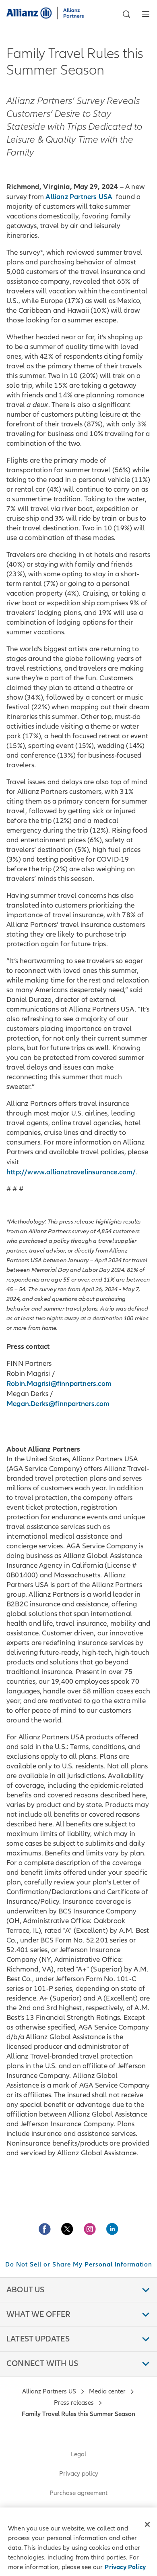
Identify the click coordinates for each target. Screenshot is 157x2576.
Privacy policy (79, 2474)
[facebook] (45, 2229)
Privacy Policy (125, 2567)
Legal (78, 2454)
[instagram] (90, 2229)
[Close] (147, 2524)
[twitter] (67, 2229)
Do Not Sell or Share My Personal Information (79, 2264)
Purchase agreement (78, 2493)
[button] (126, 14)
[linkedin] (112, 2229)
